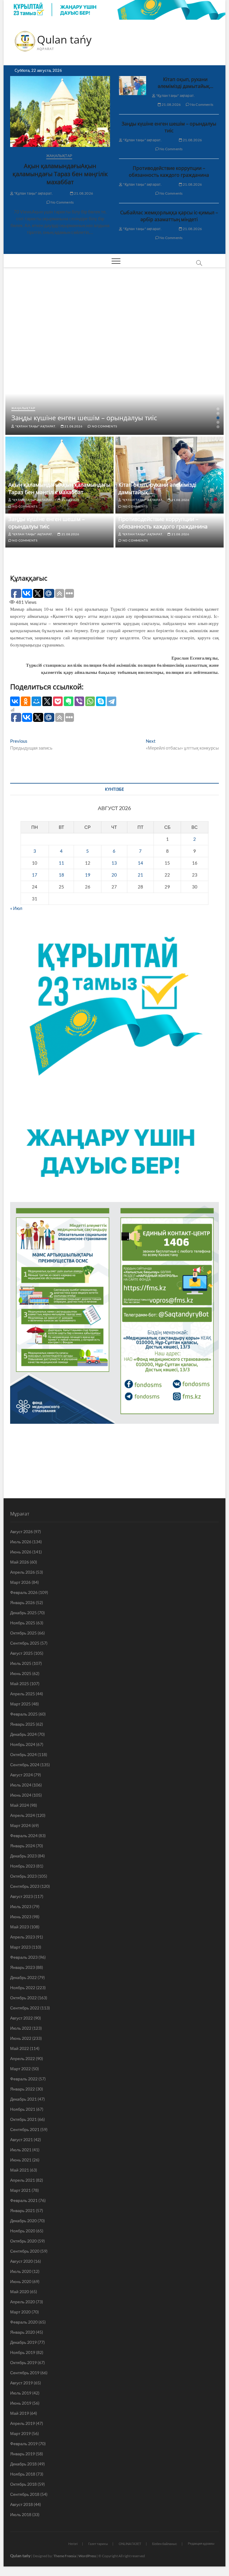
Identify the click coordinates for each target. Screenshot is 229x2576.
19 (88, 875)
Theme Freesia (65, 2556)
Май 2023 (20, 1927)
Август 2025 (21, 1653)
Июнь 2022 (21, 2038)
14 (140, 863)
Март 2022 (20, 2069)
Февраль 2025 (24, 1714)
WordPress (87, 2556)
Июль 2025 (21, 1663)
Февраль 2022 (24, 2079)
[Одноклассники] (26, 701)
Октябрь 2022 (23, 1998)
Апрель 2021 (23, 2180)
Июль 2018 (21, 2514)
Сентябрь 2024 (25, 1765)
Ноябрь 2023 (23, 1866)
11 (61, 863)
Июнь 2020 (21, 2281)
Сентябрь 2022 (25, 2008)
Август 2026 (21, 1532)
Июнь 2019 (21, 2403)
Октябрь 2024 (23, 1754)
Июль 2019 (21, 2393)
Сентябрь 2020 (25, 2251)
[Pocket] (58, 701)
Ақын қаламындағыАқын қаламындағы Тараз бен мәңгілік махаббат (60, 174)
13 (114, 863)
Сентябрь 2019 (25, 2373)
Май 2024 (20, 1805)
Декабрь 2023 (23, 1856)
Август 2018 (21, 2504)
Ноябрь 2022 (23, 1988)
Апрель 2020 (23, 2302)
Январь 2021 (23, 2210)
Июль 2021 (21, 2150)
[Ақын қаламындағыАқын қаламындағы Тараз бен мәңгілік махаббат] (60, 111)
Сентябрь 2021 (25, 2129)
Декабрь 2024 (23, 1734)
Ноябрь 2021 (23, 2109)
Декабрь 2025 (23, 1613)
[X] (47, 701)
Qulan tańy (64, 40)
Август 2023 (21, 1896)
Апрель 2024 (23, 1815)
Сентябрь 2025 (25, 1643)
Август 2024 (21, 1775)
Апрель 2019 (23, 2423)
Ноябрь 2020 (23, 2231)
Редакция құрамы (201, 2543)
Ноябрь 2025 (23, 1623)
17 (35, 875)
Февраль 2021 (24, 2200)
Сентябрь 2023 (25, 1886)
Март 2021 (20, 2190)
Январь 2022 (23, 2089)
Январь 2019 (23, 2454)
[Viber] (79, 701)
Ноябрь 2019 (23, 2352)
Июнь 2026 (21, 1552)
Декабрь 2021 (23, 2099)
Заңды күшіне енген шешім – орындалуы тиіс (169, 127)
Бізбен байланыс (165, 2544)
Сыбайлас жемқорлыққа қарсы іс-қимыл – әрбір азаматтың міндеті (169, 216)
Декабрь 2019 (23, 2342)
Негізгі (73, 2544)
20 (114, 875)
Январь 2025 (23, 1724)
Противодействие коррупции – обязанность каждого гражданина (169, 172)
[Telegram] (112, 701)
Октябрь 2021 (23, 2119)
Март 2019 (20, 2433)
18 (61, 875)
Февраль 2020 (24, 2322)
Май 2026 (20, 1562)
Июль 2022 (21, 2028)
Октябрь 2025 (23, 1633)
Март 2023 (20, 1947)
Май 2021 (20, 2170)
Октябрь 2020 (23, 2241)
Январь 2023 (23, 1967)
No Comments (62, 202)
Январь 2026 (23, 1602)
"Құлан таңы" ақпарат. (33, 193)
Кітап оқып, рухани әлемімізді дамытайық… (185, 83)
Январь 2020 (23, 2332)
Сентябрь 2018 (25, 2494)
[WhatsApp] (90, 701)
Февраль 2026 (24, 1592)
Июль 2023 (21, 1906)
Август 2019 (21, 2383)
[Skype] (101, 701)
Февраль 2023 (24, 1957)
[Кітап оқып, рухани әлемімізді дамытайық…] (133, 86)
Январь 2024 (23, 1846)
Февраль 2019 (24, 2444)
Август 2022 (21, 2018)
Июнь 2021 (21, 2160)
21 (140, 875)
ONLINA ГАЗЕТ (130, 2544)
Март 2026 (20, 1582)
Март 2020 (20, 2312)
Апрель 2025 (23, 1694)
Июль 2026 (21, 1542)
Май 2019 (20, 2413)
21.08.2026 (83, 193)
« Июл (16, 908)
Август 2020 (21, 2261)
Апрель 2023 (23, 1937)
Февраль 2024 (24, 1836)
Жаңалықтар (59, 156)
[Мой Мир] (36, 701)
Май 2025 (20, 1684)
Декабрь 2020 (23, 2221)
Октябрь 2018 (23, 2484)
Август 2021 (21, 2140)
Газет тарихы (98, 2544)
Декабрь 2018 (23, 2464)
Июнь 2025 (21, 1673)
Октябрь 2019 (23, 2362)
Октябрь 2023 (23, 1876)
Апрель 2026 (23, 1572)
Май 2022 (20, 2048)
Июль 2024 (21, 1785)
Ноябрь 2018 (23, 2474)
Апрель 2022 (23, 2058)
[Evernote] (69, 701)
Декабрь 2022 (23, 1977)
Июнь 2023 (21, 1917)
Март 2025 (20, 1704)
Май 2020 (20, 2292)
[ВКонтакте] (15, 701)
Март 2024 (20, 1825)
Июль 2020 (21, 2271)
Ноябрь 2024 (23, 1744)
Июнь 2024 (21, 1795)
